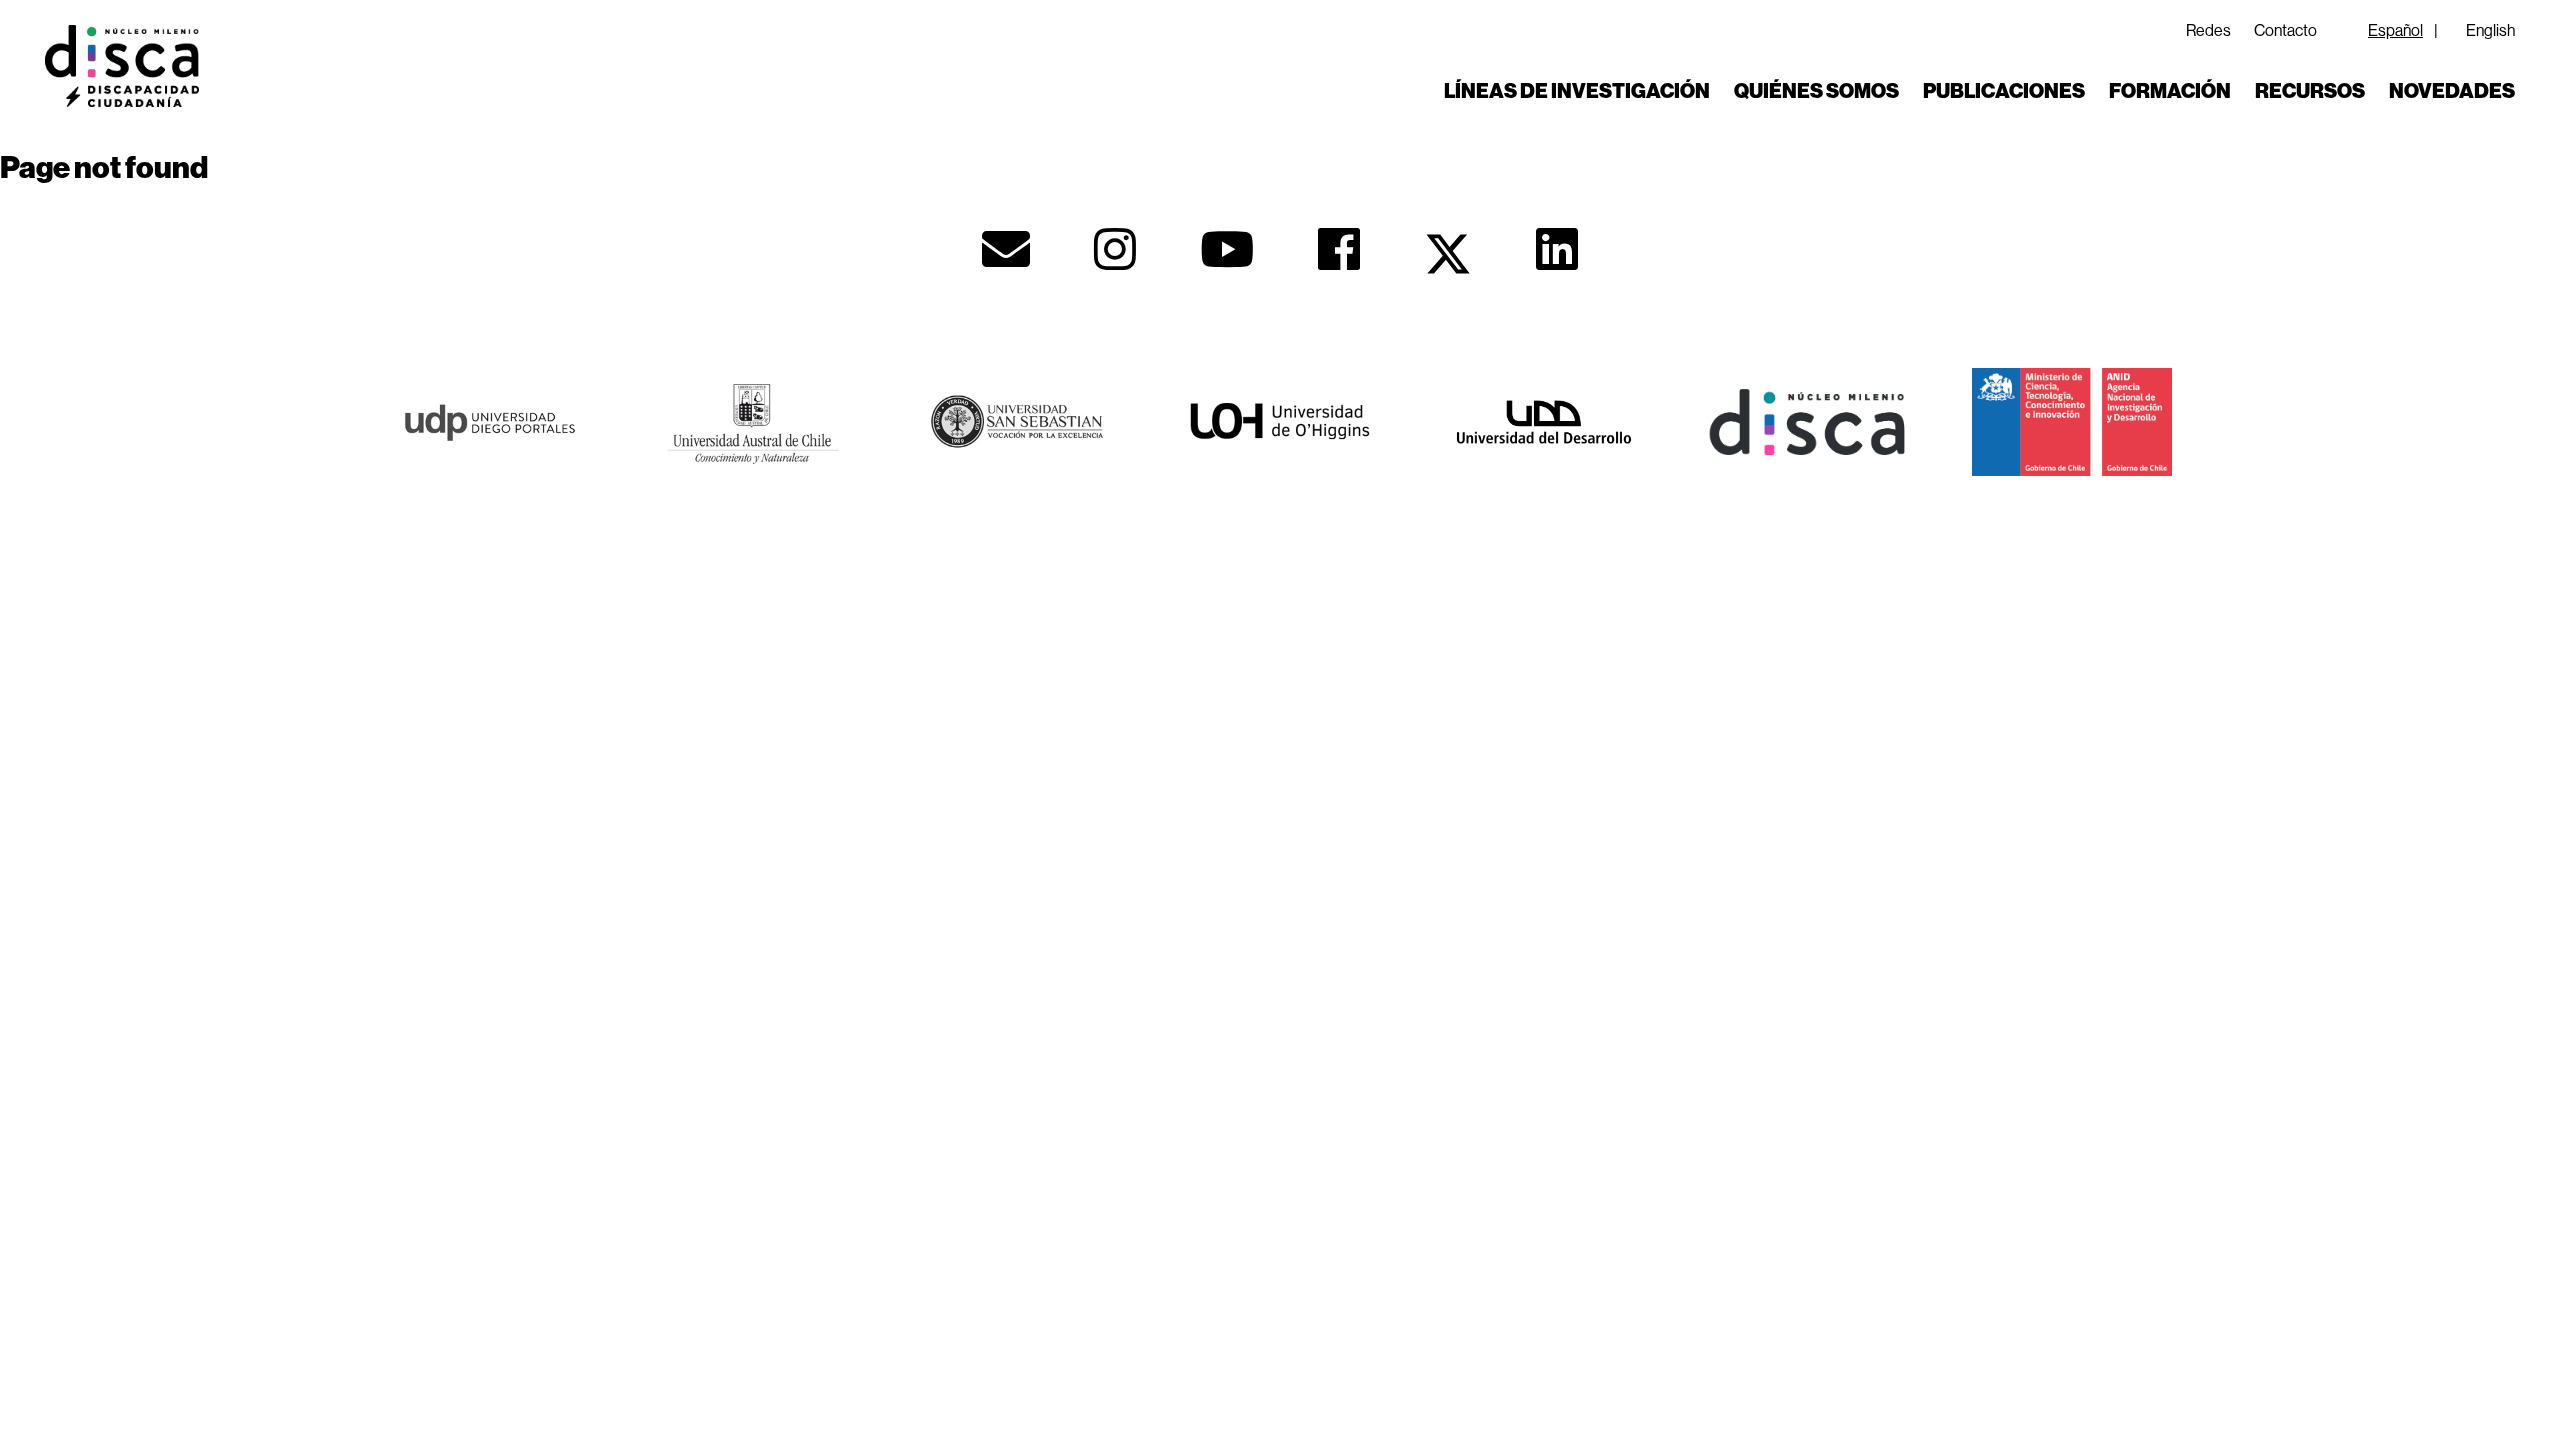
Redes (2208, 30)
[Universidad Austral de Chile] (752, 419)
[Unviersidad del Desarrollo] (1544, 419)
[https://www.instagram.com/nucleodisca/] (1115, 249)
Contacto (2285, 30)
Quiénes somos (1816, 91)
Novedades (2452, 91)
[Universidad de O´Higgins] (1280, 419)
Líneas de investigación (1577, 91)
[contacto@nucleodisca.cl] (1006, 249)
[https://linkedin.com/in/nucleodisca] (1557, 249)
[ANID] (2072, 419)
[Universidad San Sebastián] (1016, 419)
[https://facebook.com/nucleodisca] (1339, 249)
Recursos (2310, 91)
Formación (2170, 91)
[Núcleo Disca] (1808, 419)
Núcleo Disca (122, 66)
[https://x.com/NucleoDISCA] (1448, 254)
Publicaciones (2004, 91)
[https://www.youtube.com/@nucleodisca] (1227, 249)
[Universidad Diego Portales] (488, 419)
